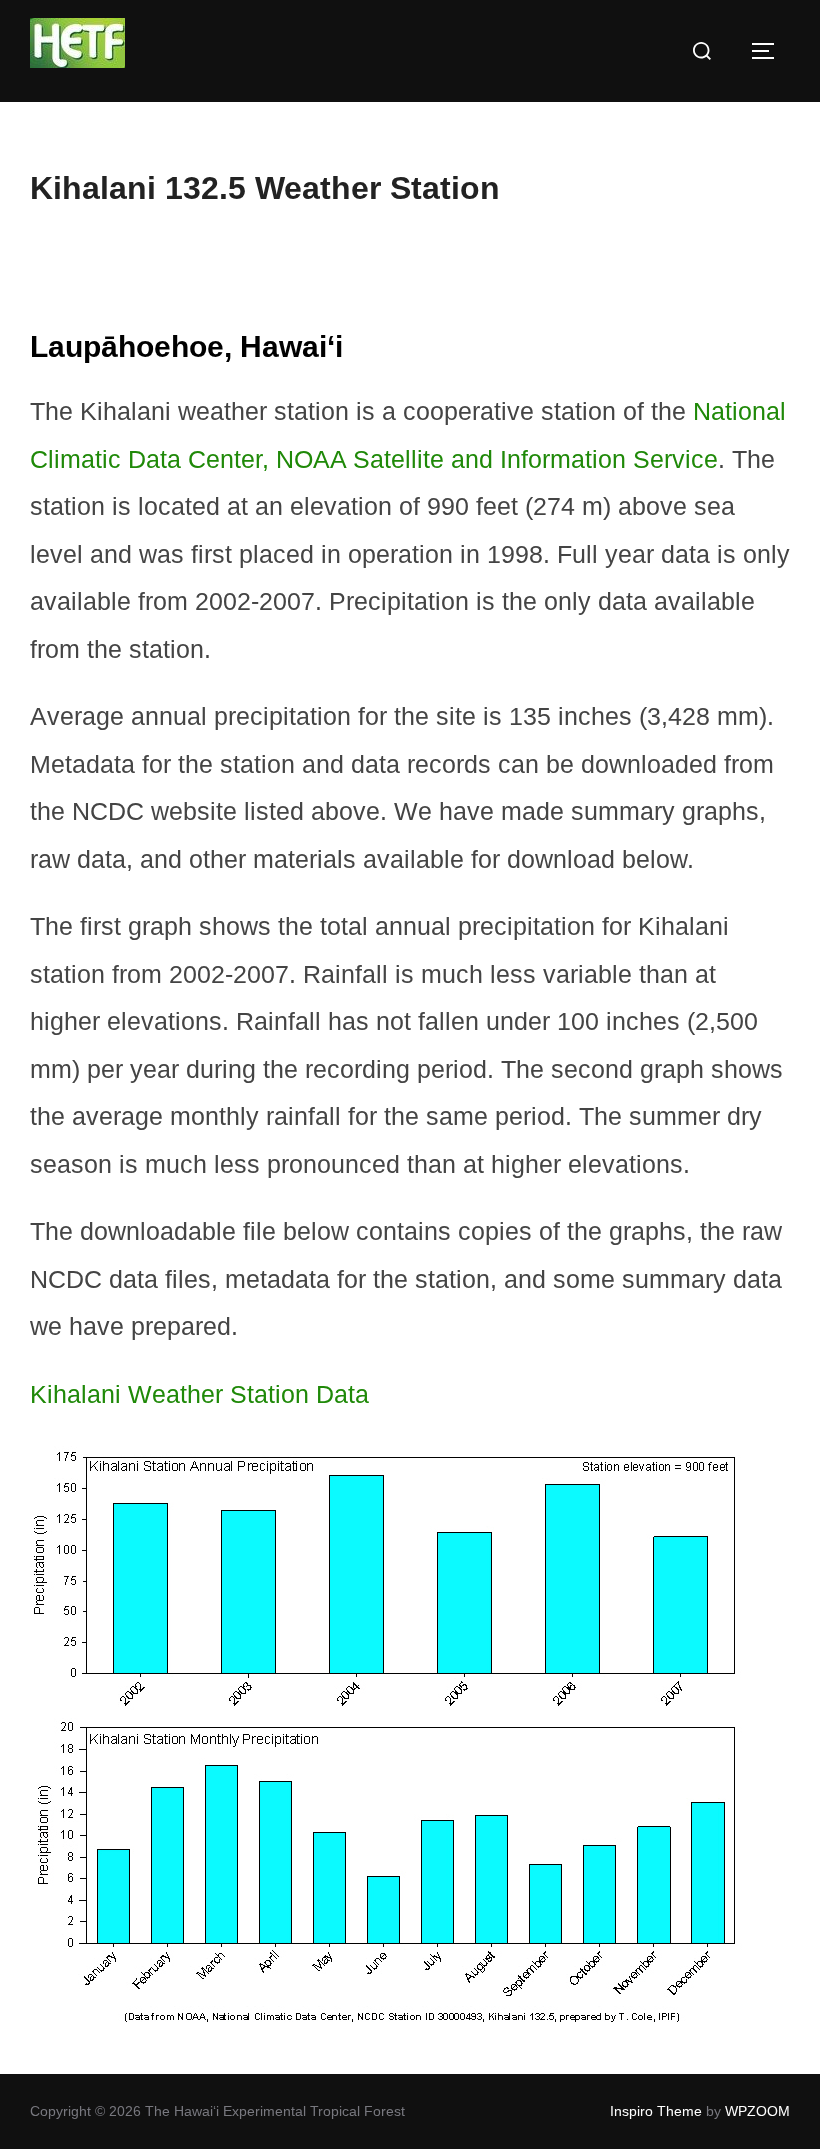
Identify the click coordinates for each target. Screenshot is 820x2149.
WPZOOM (757, 2111)
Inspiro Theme (656, 2111)
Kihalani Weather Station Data (199, 1394)
